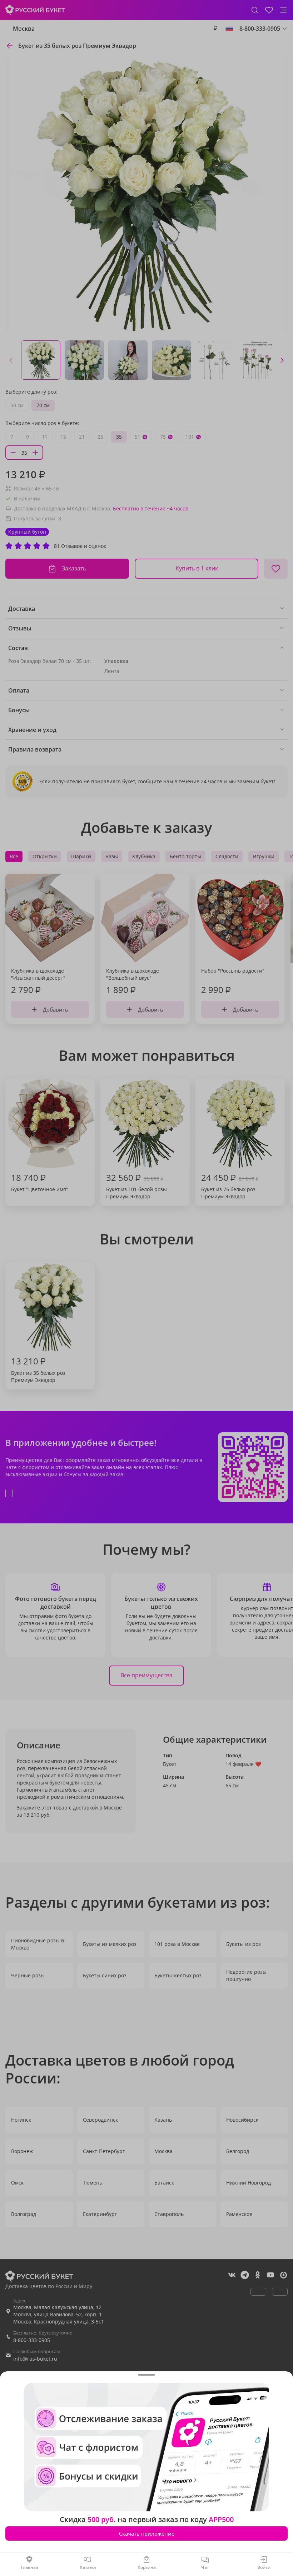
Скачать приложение (147, 2533)
